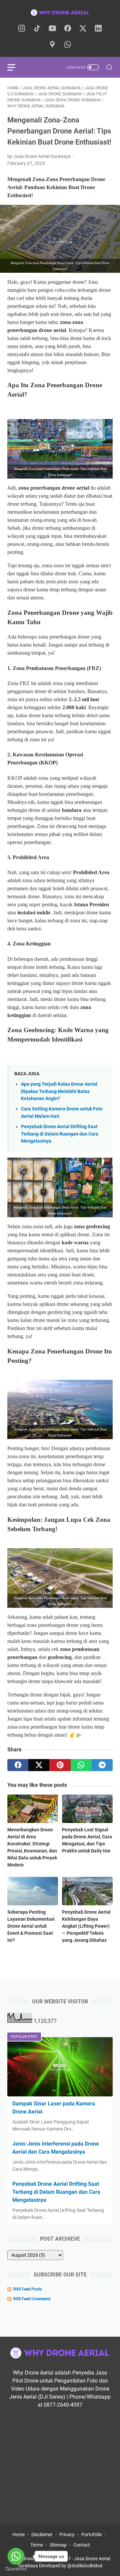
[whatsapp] (81, 1765)
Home (18, 2535)
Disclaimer (42, 2535)
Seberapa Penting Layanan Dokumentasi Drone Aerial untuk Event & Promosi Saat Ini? (31, 1926)
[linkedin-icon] (98, 29)
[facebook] (18, 1765)
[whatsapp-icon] (68, 45)
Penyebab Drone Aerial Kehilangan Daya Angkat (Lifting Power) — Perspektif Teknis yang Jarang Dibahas (86, 1926)
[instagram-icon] (22, 29)
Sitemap (58, 2545)
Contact (82, 2545)
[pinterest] (60, 1765)
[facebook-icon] (68, 29)
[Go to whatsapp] (16, 2556)
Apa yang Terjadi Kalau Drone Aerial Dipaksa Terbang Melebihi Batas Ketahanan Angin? (59, 1091)
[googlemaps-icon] (52, 45)
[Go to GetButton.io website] (16, 2569)
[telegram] (102, 1765)
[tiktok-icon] (37, 29)
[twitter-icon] (83, 29)
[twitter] (39, 1765)
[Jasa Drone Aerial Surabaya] (60, 12)
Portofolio (92, 2535)
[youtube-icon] (52, 29)
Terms (37, 2545)
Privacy (67, 2535)
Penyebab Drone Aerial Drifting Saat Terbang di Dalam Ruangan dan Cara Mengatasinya (60, 1134)
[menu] (15, 67)
